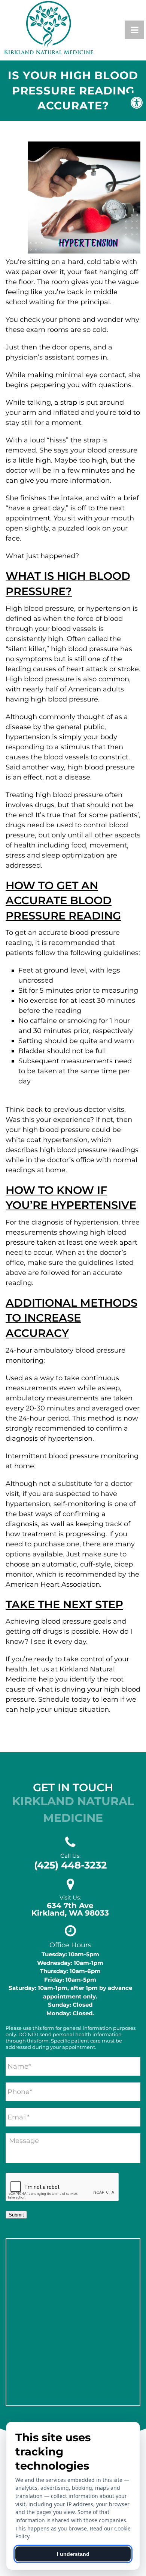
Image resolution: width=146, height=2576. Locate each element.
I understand (73, 2554)
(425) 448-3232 (70, 1865)
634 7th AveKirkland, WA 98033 (70, 1909)
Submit (16, 2215)
